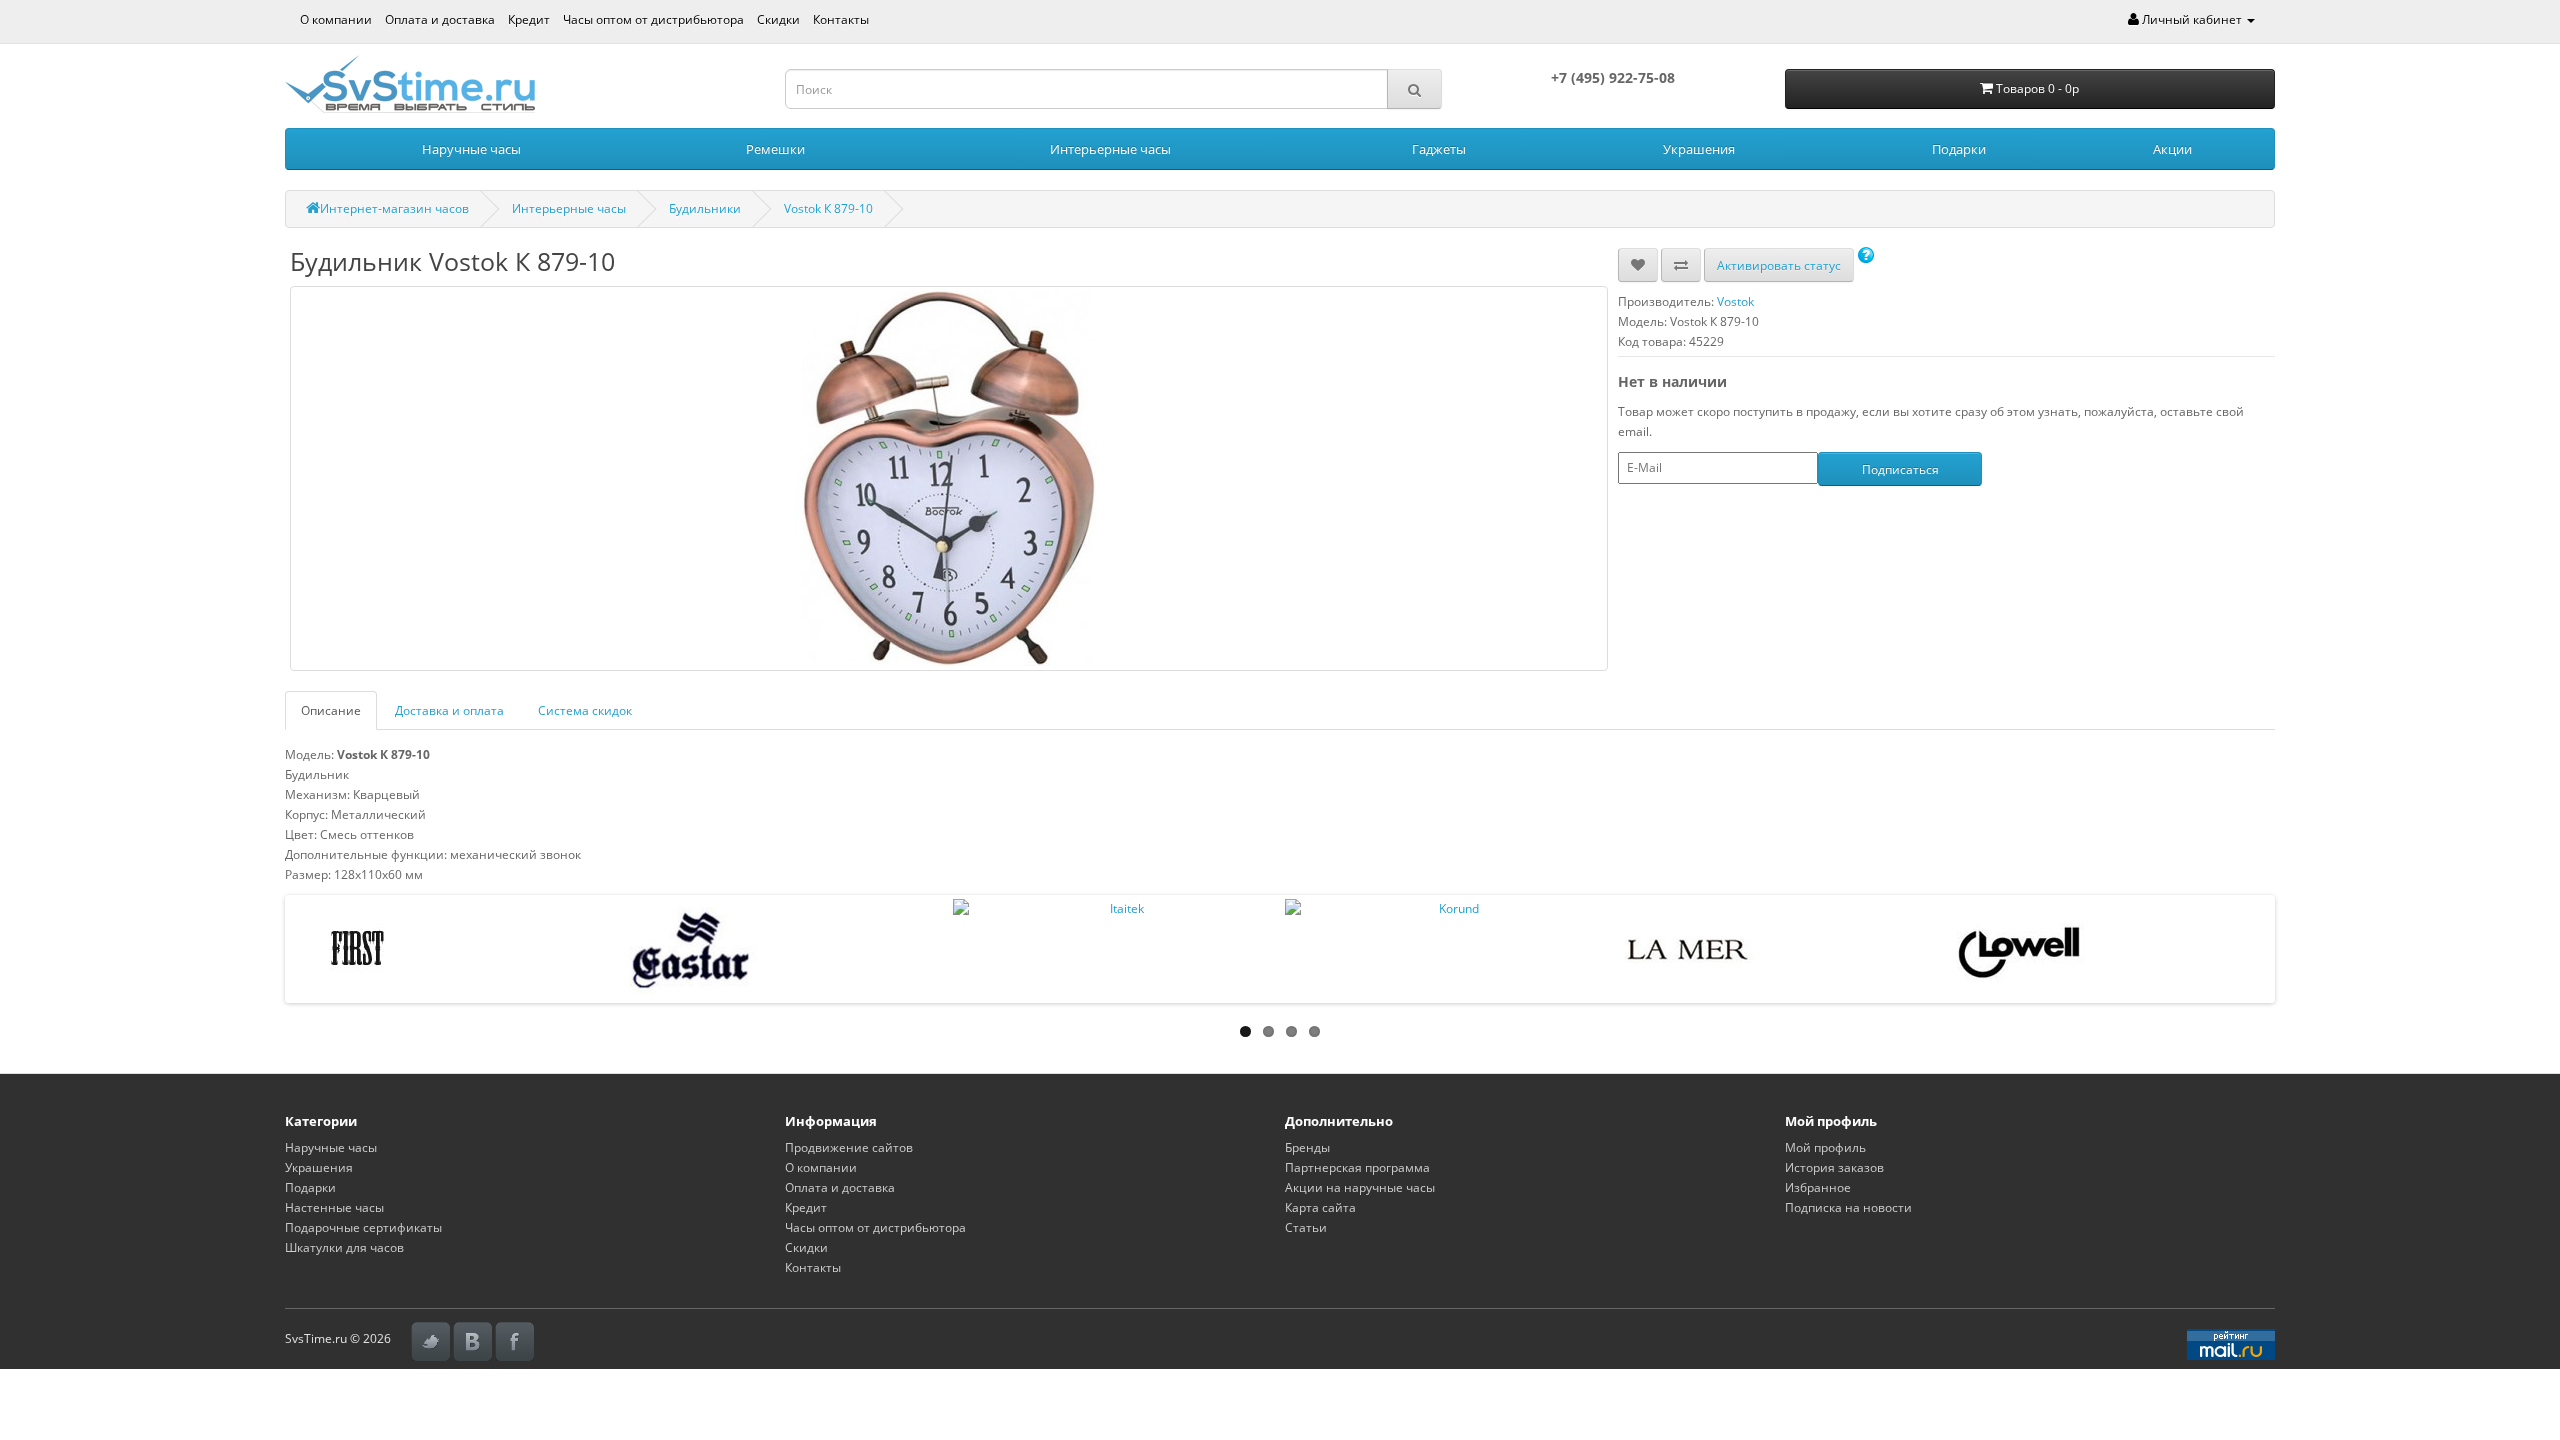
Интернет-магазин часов (394, 208)
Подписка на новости (1848, 1207)
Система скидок (585, 710)
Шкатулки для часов (344, 1247)
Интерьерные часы (1110, 149)
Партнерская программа (1357, 1167)
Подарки (1959, 149)
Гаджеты (1439, 149)
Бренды (1307, 1147)
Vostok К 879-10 (828, 208)
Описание (331, 710)
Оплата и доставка (440, 19)
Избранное (1818, 1187)
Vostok (1735, 301)
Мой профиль (1825, 1147)
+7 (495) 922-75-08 (1613, 77)
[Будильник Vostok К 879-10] (949, 478)
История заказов (1834, 1167)
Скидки (778, 19)
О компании (336, 19)
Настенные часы (334, 1207)
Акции (2172, 149)
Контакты (841, 19)
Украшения (1699, 149)
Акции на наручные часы (1360, 1187)
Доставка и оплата (449, 710)
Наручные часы (471, 149)
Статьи (1306, 1227)
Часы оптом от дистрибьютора (653, 19)
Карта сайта (1320, 1207)
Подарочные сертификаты (363, 1227)
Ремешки (775, 149)
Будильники (705, 208)
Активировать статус (1779, 265)
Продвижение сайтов (849, 1147)
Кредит (529, 19)
